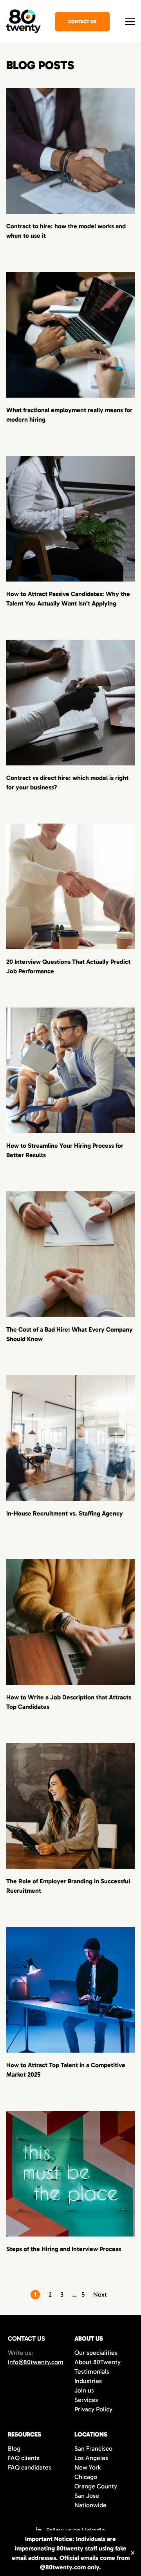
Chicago (86, 2477)
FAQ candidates (30, 2467)
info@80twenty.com (36, 2362)
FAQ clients (24, 2458)
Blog (14, 2448)
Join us (84, 2390)
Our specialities (96, 2353)
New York (88, 2467)
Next (100, 2294)
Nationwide (90, 2505)
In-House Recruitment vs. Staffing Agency (65, 1513)
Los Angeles (91, 2458)
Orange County (96, 2486)
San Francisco (93, 2448)
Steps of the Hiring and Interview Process (64, 2249)
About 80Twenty (98, 2362)
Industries (88, 2381)
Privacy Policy (93, 2409)
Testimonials (92, 2371)
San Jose (87, 2496)
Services (86, 2400)
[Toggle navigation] (130, 21)
